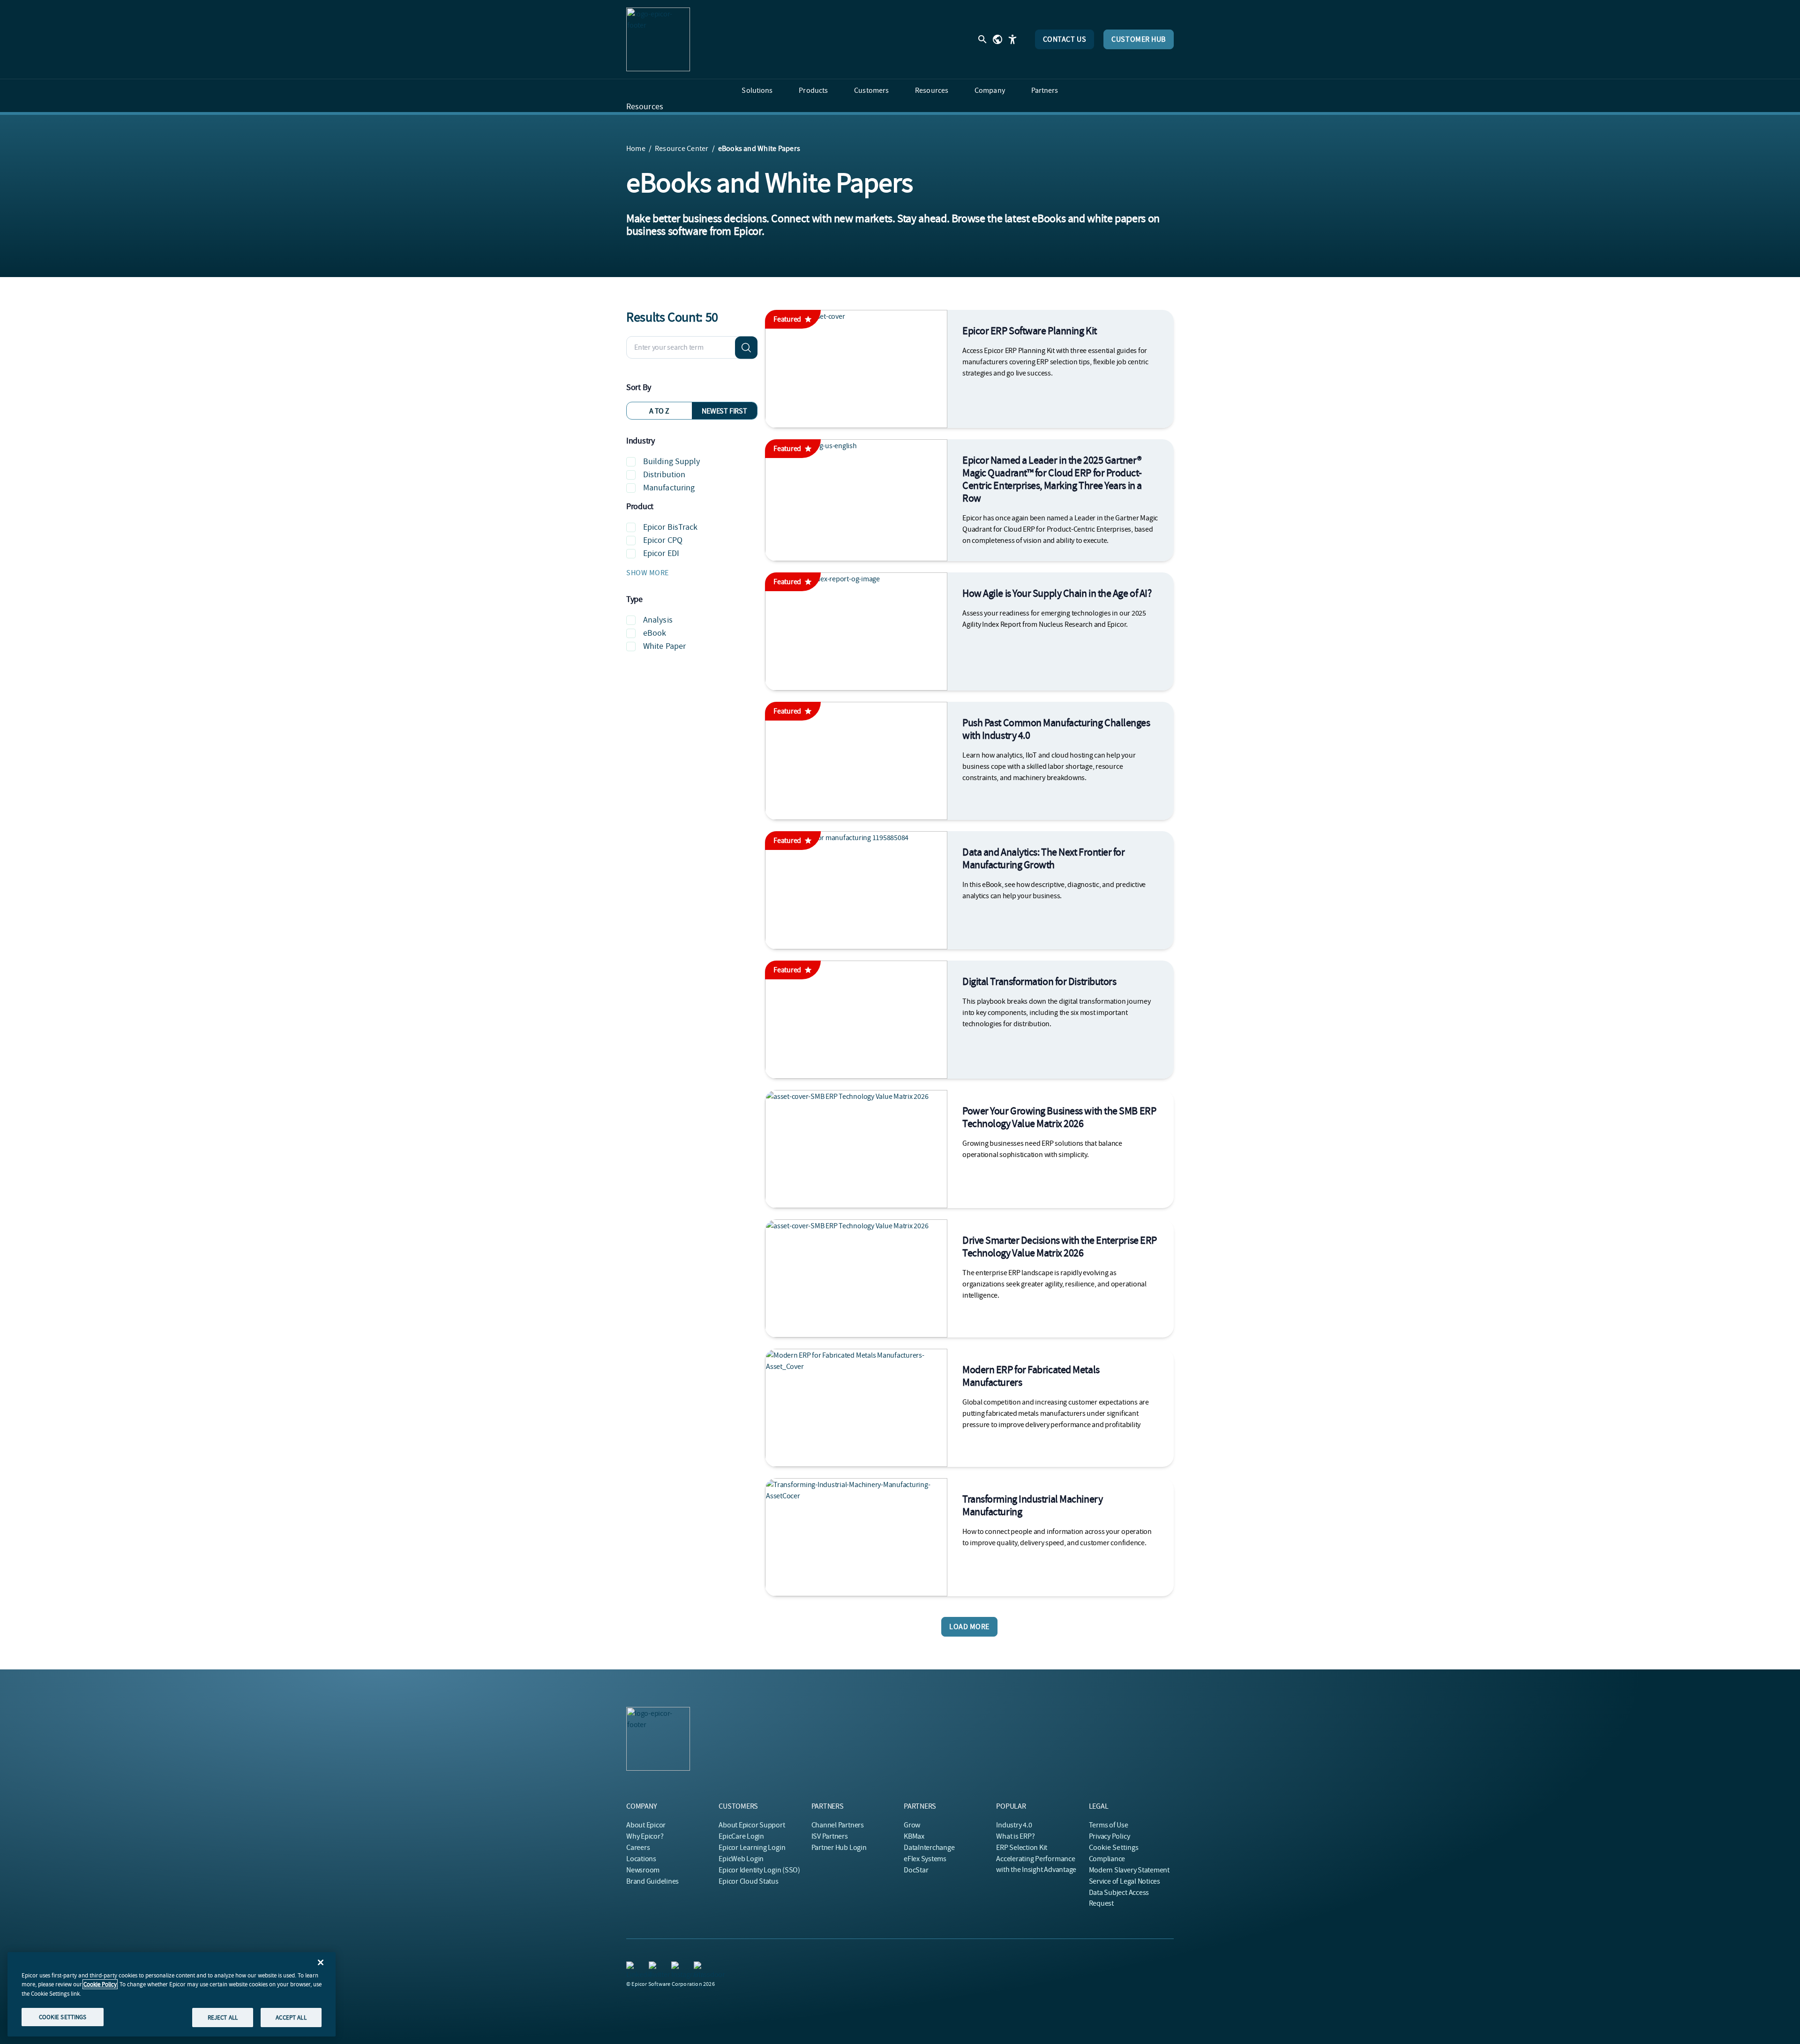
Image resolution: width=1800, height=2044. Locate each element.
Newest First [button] (724, 411)
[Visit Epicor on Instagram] (677, 1967)
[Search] (746, 347)
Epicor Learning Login (752, 1848)
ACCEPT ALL (291, 2017)
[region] (172, 1994)
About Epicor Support (752, 1825)
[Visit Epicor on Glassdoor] (699, 1967)
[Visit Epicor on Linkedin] (632, 1967)
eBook (655, 633)
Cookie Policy (100, 1984)
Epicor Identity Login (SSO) (759, 1870)
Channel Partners (838, 1825)
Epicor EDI (661, 553)
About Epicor (646, 1825)
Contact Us (1065, 39)
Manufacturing (669, 488)
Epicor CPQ (663, 540)
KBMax (914, 1836)
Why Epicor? (645, 1836)
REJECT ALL (223, 2017)
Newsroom (643, 1870)
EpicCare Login (741, 1836)
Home (636, 149)
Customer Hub (1139, 39)
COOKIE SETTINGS (63, 2017)
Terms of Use (1109, 1825)
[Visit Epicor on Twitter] (654, 1967)
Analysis (658, 620)
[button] (692, 573)
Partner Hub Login (839, 1848)
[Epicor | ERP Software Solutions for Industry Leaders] (658, 39)
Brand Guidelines (652, 1881)
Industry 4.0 (1014, 1825)
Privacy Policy (1110, 1836)
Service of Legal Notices (1125, 1881)
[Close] (321, 1962)
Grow (912, 1825)
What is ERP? (1015, 1836)
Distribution (664, 475)
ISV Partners (830, 1836)
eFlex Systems (925, 1859)
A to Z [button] (659, 411)
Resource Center (682, 149)
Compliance (1107, 1859)
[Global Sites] (997, 39)
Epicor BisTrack (671, 527)
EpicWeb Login (741, 1859)
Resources (645, 107)
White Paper (664, 646)
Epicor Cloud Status (748, 1881)
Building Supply (672, 462)
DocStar (916, 1870)
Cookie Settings (1114, 1848)
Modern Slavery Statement (1129, 1870)
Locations (641, 1859)
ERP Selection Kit (1022, 1848)
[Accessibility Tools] (1012, 39)
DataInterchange (929, 1848)
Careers (638, 1848)
